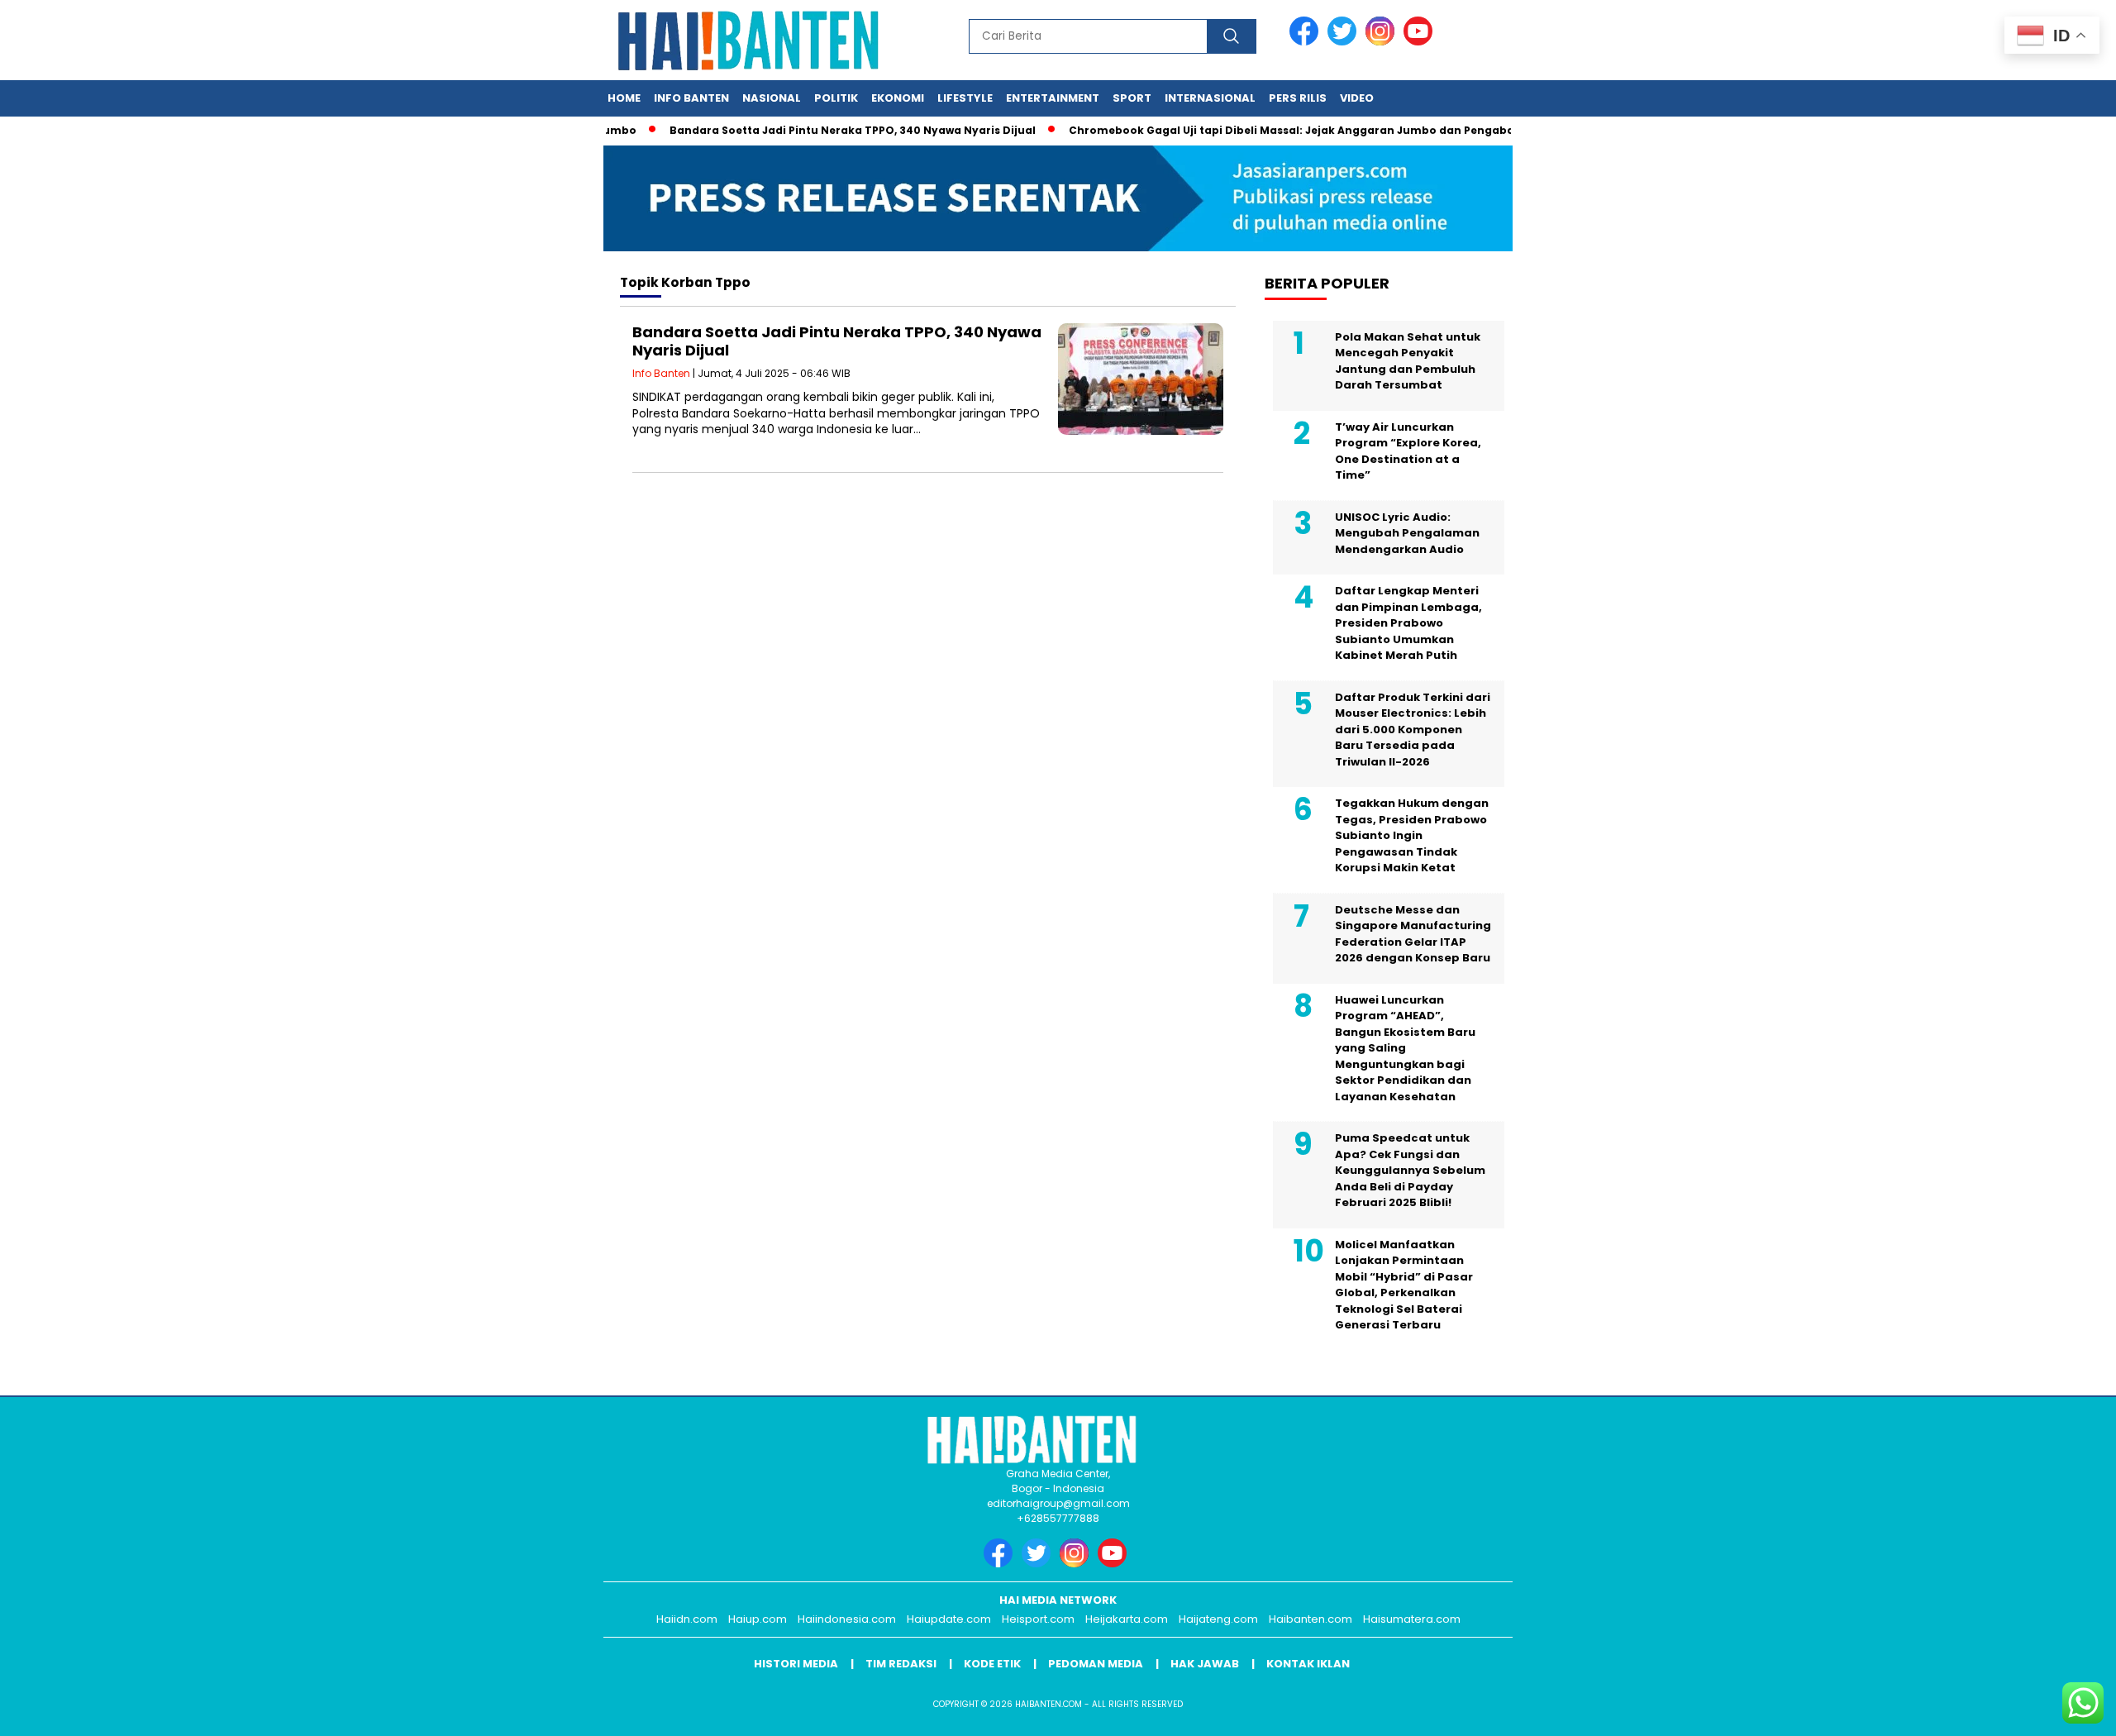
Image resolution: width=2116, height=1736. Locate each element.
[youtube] (1421, 42)
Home (624, 98)
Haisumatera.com (1412, 1619)
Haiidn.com (687, 1619)
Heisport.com (1038, 1619)
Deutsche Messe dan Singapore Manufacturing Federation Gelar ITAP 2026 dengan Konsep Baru (1413, 934)
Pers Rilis (1298, 98)
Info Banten (691, 98)
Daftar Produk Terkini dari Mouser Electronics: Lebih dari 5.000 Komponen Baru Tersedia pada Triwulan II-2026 (1413, 730)
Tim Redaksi (901, 1664)
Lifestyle (965, 98)
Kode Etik (992, 1664)
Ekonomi (898, 98)
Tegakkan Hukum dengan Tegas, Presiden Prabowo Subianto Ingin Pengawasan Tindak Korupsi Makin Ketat (1412, 835)
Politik (836, 98)
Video (1357, 98)
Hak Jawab (1205, 1664)
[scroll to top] (2039, 1710)
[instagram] (1383, 42)
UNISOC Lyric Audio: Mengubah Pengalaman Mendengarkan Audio (1407, 533)
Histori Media (796, 1664)
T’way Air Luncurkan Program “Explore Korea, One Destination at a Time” (1408, 451)
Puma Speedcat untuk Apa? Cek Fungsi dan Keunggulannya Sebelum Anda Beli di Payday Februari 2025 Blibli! (1410, 1170)
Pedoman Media (1096, 1664)
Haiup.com (758, 1619)
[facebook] (1307, 42)
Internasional (1210, 98)
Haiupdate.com (949, 1619)
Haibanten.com (1311, 1619)
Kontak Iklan (1308, 1664)
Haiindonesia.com (847, 1619)
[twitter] (1345, 42)
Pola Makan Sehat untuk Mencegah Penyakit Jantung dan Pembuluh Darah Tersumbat (1408, 361)
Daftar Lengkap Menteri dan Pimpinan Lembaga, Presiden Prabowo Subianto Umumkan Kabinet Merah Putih (1408, 623)
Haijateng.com (1218, 1619)
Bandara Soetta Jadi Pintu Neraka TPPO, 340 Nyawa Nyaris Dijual (818, 130)
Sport (1132, 98)
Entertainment (1053, 98)
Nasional (772, 98)
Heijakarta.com (1127, 1619)
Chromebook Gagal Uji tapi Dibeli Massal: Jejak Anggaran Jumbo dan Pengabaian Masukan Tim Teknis (1325, 130)
